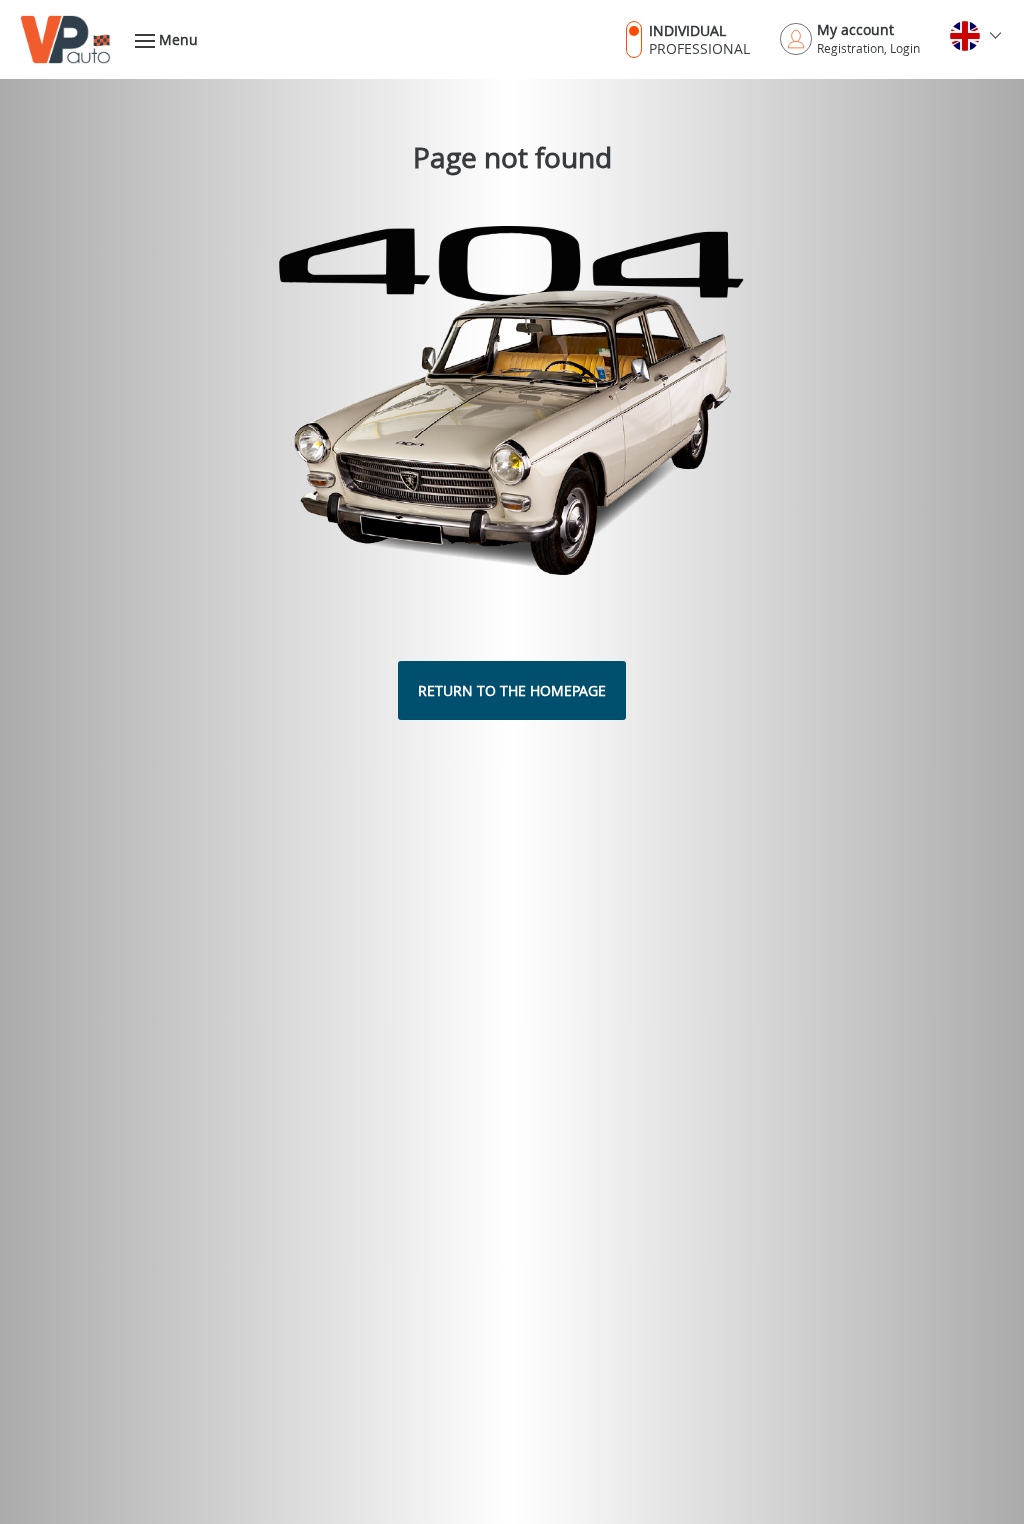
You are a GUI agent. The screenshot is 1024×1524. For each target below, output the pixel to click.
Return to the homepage (512, 690)
